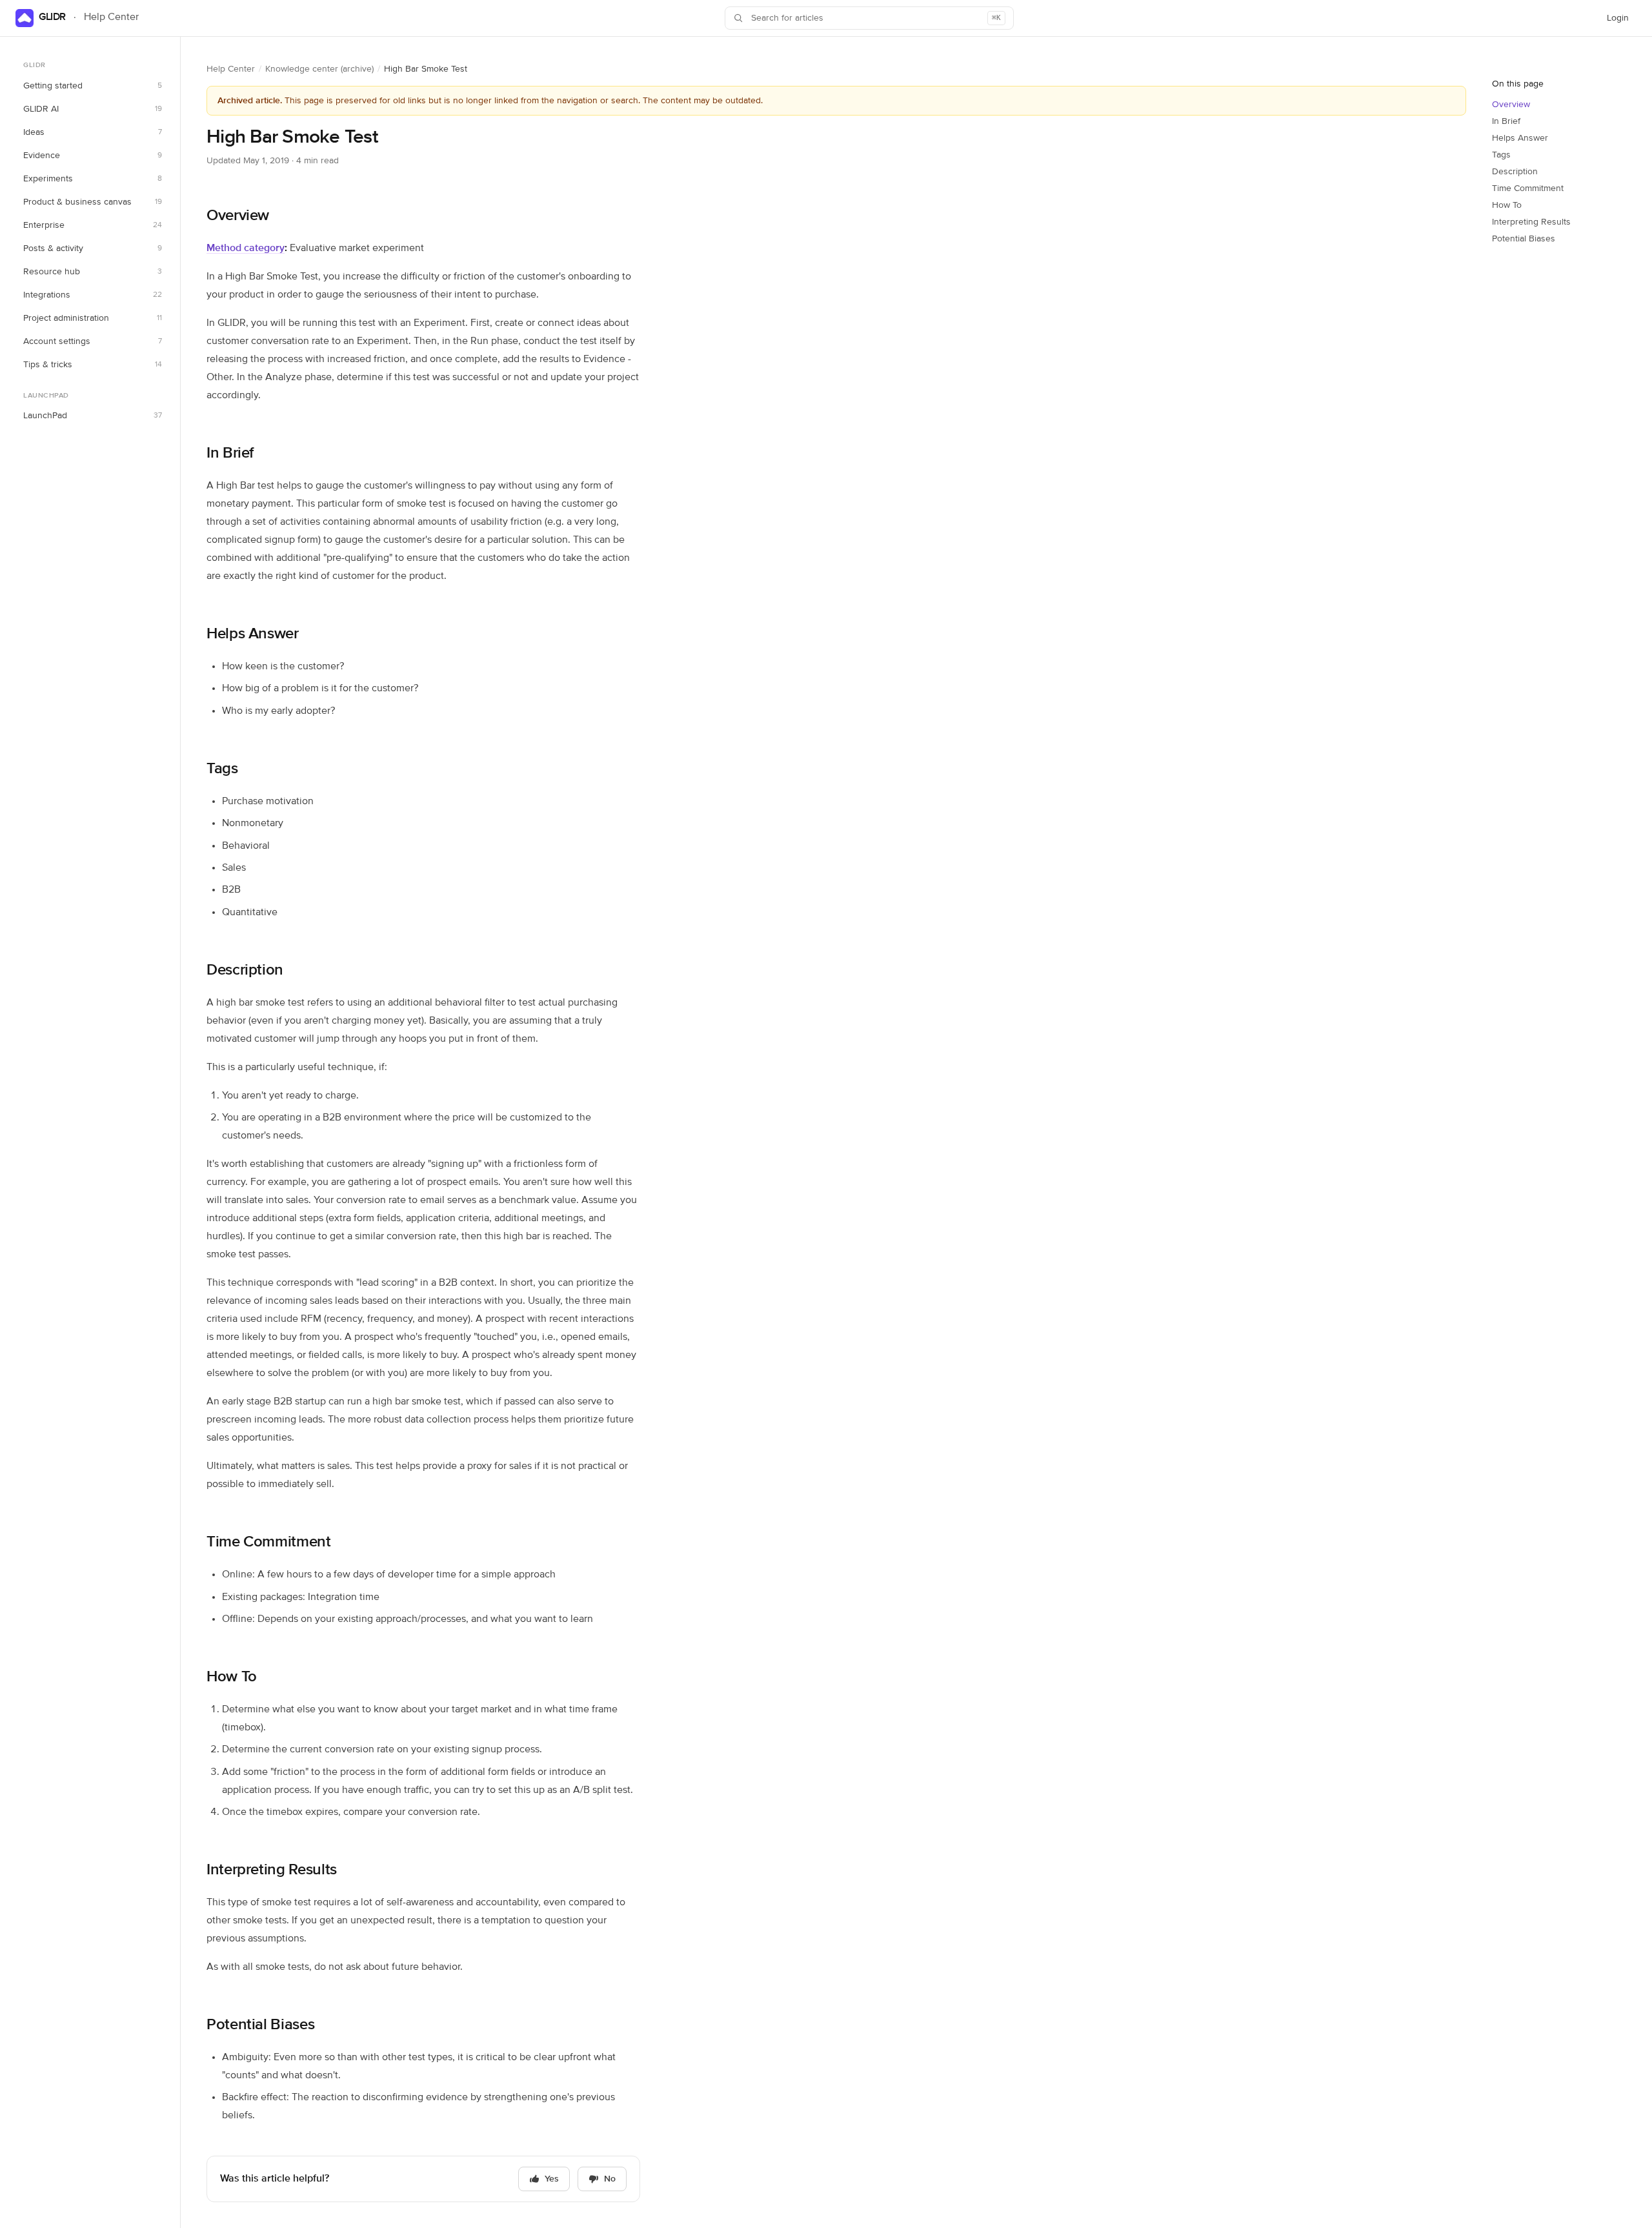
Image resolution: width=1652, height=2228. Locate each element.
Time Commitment (269, 1542)
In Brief (230, 453)
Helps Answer (253, 634)
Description (245, 970)
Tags (222, 769)
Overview (238, 216)
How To (232, 1677)
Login (1621, 21)
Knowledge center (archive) (319, 69)
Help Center (231, 69)
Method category (246, 248)
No (610, 2179)
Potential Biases (260, 2025)
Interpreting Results (272, 1870)
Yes (552, 2179)
